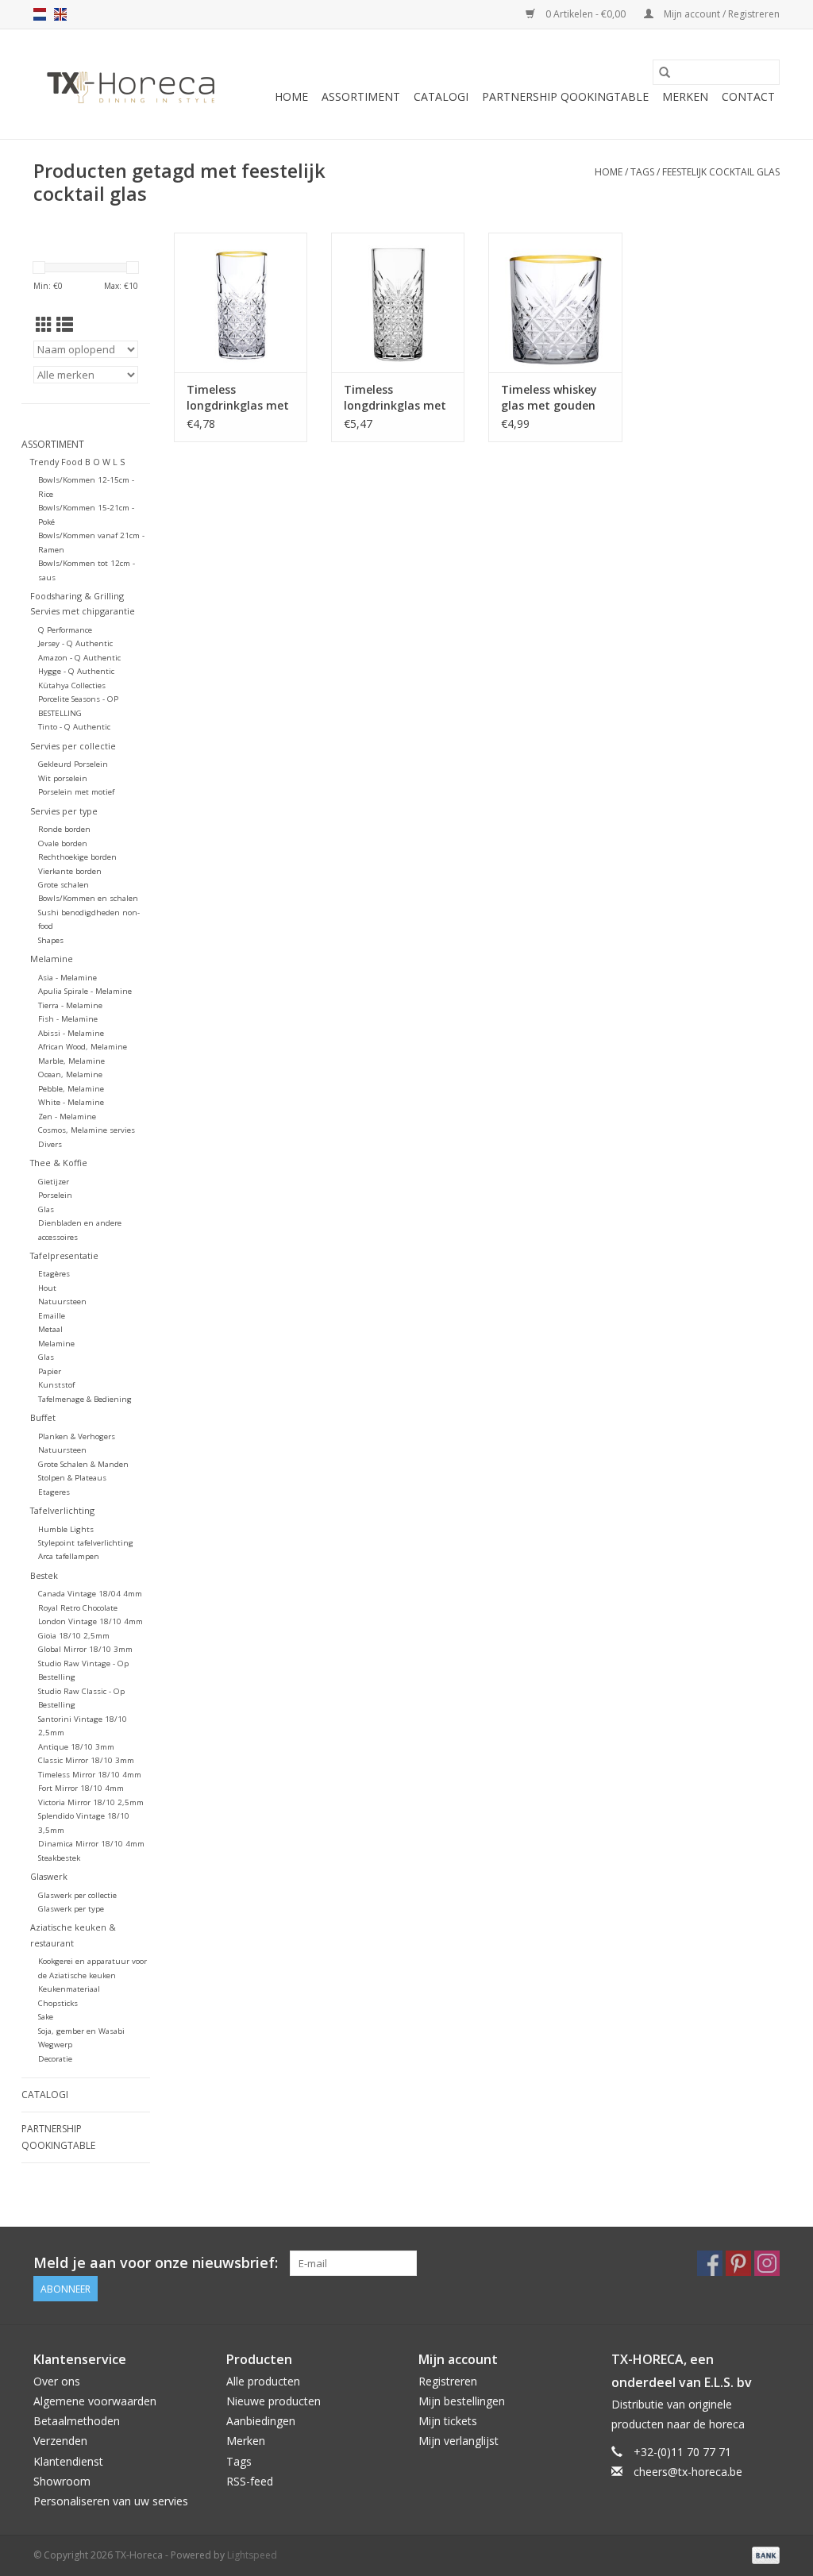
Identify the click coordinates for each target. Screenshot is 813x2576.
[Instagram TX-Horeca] (767, 2263)
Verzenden (60, 2441)
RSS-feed (250, 2481)
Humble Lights (66, 1529)
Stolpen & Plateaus (72, 1478)
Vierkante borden (70, 871)
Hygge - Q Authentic (76, 671)
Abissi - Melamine (71, 1033)
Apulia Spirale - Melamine (85, 991)
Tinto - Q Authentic (74, 727)
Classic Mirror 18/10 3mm (86, 1760)
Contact (748, 96)
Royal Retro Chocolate (78, 1608)
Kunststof (56, 1385)
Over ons (57, 2381)
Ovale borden (63, 843)
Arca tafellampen (69, 1556)
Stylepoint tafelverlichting (86, 1543)
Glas (46, 1209)
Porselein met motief (76, 792)
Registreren (448, 2381)
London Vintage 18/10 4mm (91, 1621)
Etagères (54, 1274)
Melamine (52, 959)
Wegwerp (55, 2045)
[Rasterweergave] (44, 325)
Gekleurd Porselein (73, 764)
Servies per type (64, 811)
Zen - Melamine (67, 1117)
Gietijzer (54, 1182)
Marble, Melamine (71, 1061)
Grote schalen (64, 885)
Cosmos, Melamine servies (87, 1130)
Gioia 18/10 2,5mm (74, 1636)
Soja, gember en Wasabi (81, 2031)
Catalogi (441, 96)
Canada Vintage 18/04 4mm (90, 1594)
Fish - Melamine (68, 1019)
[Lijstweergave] (65, 325)
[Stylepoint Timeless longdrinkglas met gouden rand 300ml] (241, 302)
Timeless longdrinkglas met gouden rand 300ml (241, 398)
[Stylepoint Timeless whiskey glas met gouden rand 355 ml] (555, 302)
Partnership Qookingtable (565, 96)
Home (291, 96)
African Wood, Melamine (83, 1047)
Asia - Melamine (67, 978)
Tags (642, 172)
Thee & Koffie (59, 1163)
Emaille (52, 1316)
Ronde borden (64, 829)
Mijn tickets (448, 2421)
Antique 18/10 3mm (76, 1747)
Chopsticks (58, 2003)
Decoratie (55, 2059)
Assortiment (361, 96)
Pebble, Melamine (71, 1089)
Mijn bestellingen (462, 2401)
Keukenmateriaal (69, 1989)
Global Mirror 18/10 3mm (85, 1649)
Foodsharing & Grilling (77, 596)
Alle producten (263, 2381)
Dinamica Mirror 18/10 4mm (91, 1844)
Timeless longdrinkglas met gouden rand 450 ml (395, 398)
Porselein (55, 1195)
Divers (50, 1144)
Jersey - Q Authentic (75, 643)
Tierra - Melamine (70, 1005)
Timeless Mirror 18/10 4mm (90, 1775)
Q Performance (65, 630)
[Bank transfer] (763, 2554)
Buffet (43, 1417)
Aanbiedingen (261, 2421)
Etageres (54, 1492)
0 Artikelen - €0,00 (586, 14)
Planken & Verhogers (77, 1436)
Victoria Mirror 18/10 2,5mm (91, 1802)
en (60, 14)
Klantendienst (68, 2461)
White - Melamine (71, 1102)
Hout (47, 1288)
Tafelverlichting (62, 1510)
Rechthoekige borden (77, 857)
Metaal (50, 1329)
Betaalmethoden (77, 2421)
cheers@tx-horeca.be (688, 2472)
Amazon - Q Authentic (79, 658)
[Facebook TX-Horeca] (710, 2263)
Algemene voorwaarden (95, 2401)
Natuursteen (62, 1301)
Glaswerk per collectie (77, 1895)
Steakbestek (59, 1858)
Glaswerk (49, 1876)
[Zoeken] (665, 72)
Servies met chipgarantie (83, 611)
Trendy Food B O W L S (77, 462)
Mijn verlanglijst (459, 2441)
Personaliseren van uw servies (111, 2501)
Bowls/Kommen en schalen (88, 898)
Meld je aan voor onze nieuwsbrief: (156, 2263)
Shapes (51, 940)
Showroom (62, 2481)
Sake (46, 2017)
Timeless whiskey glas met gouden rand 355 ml (549, 398)
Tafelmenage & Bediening (85, 1399)
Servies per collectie (73, 746)
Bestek (44, 1575)
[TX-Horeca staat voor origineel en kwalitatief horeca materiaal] (131, 84)
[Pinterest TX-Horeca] (738, 2263)
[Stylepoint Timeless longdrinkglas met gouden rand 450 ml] (398, 302)
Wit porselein (63, 778)
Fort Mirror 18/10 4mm (81, 1788)
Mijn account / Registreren (721, 14)
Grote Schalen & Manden (83, 1464)
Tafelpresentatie (64, 1255)
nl (40, 14)
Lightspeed (252, 2555)
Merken (685, 96)
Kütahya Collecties (72, 685)
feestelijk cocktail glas (721, 172)
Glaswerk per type (71, 1909)
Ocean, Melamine (70, 1074)
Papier (50, 1371)
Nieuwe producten (274, 2401)
